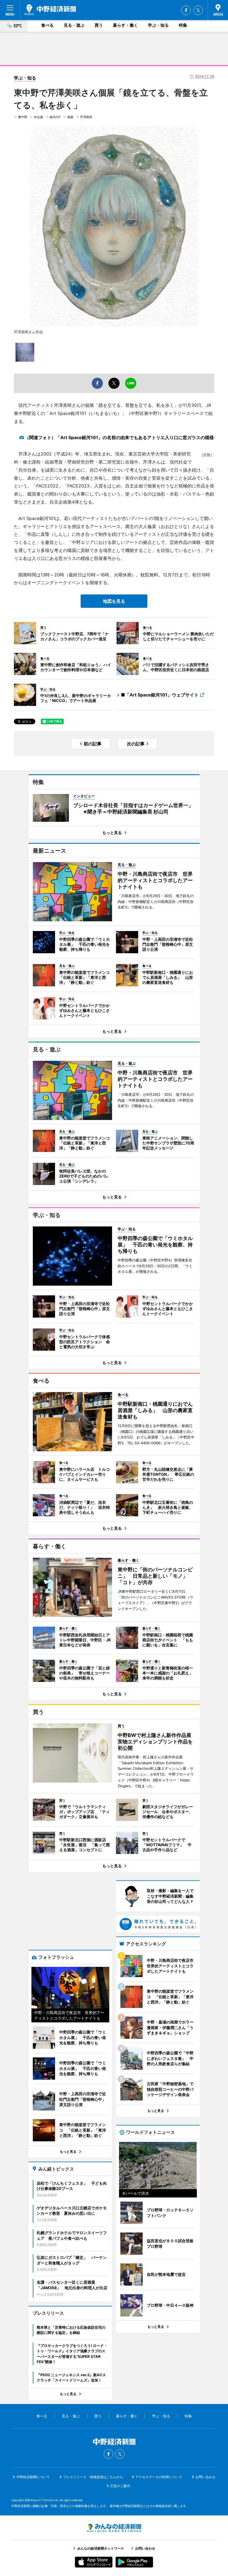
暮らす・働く (125, 25)
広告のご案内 (120, 2486)
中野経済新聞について (33, 2477)
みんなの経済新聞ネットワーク (114, 2528)
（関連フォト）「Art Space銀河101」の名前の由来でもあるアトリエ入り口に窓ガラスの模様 (119, 437)
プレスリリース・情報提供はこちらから (93, 2477)
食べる (47, 25)
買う (99, 25)
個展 (70, 117)
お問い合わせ (205, 2477)
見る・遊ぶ (74, 25)
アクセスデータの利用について (159, 2477)
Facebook (186, 10)
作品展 (39, 117)
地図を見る (114, 601)
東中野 (23, 117)
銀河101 (55, 117)
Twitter (198, 10)
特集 (183, 25)
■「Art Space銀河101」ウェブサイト (160, 695)
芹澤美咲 (86, 117)
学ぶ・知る (158, 25)
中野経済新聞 (50, 10)
